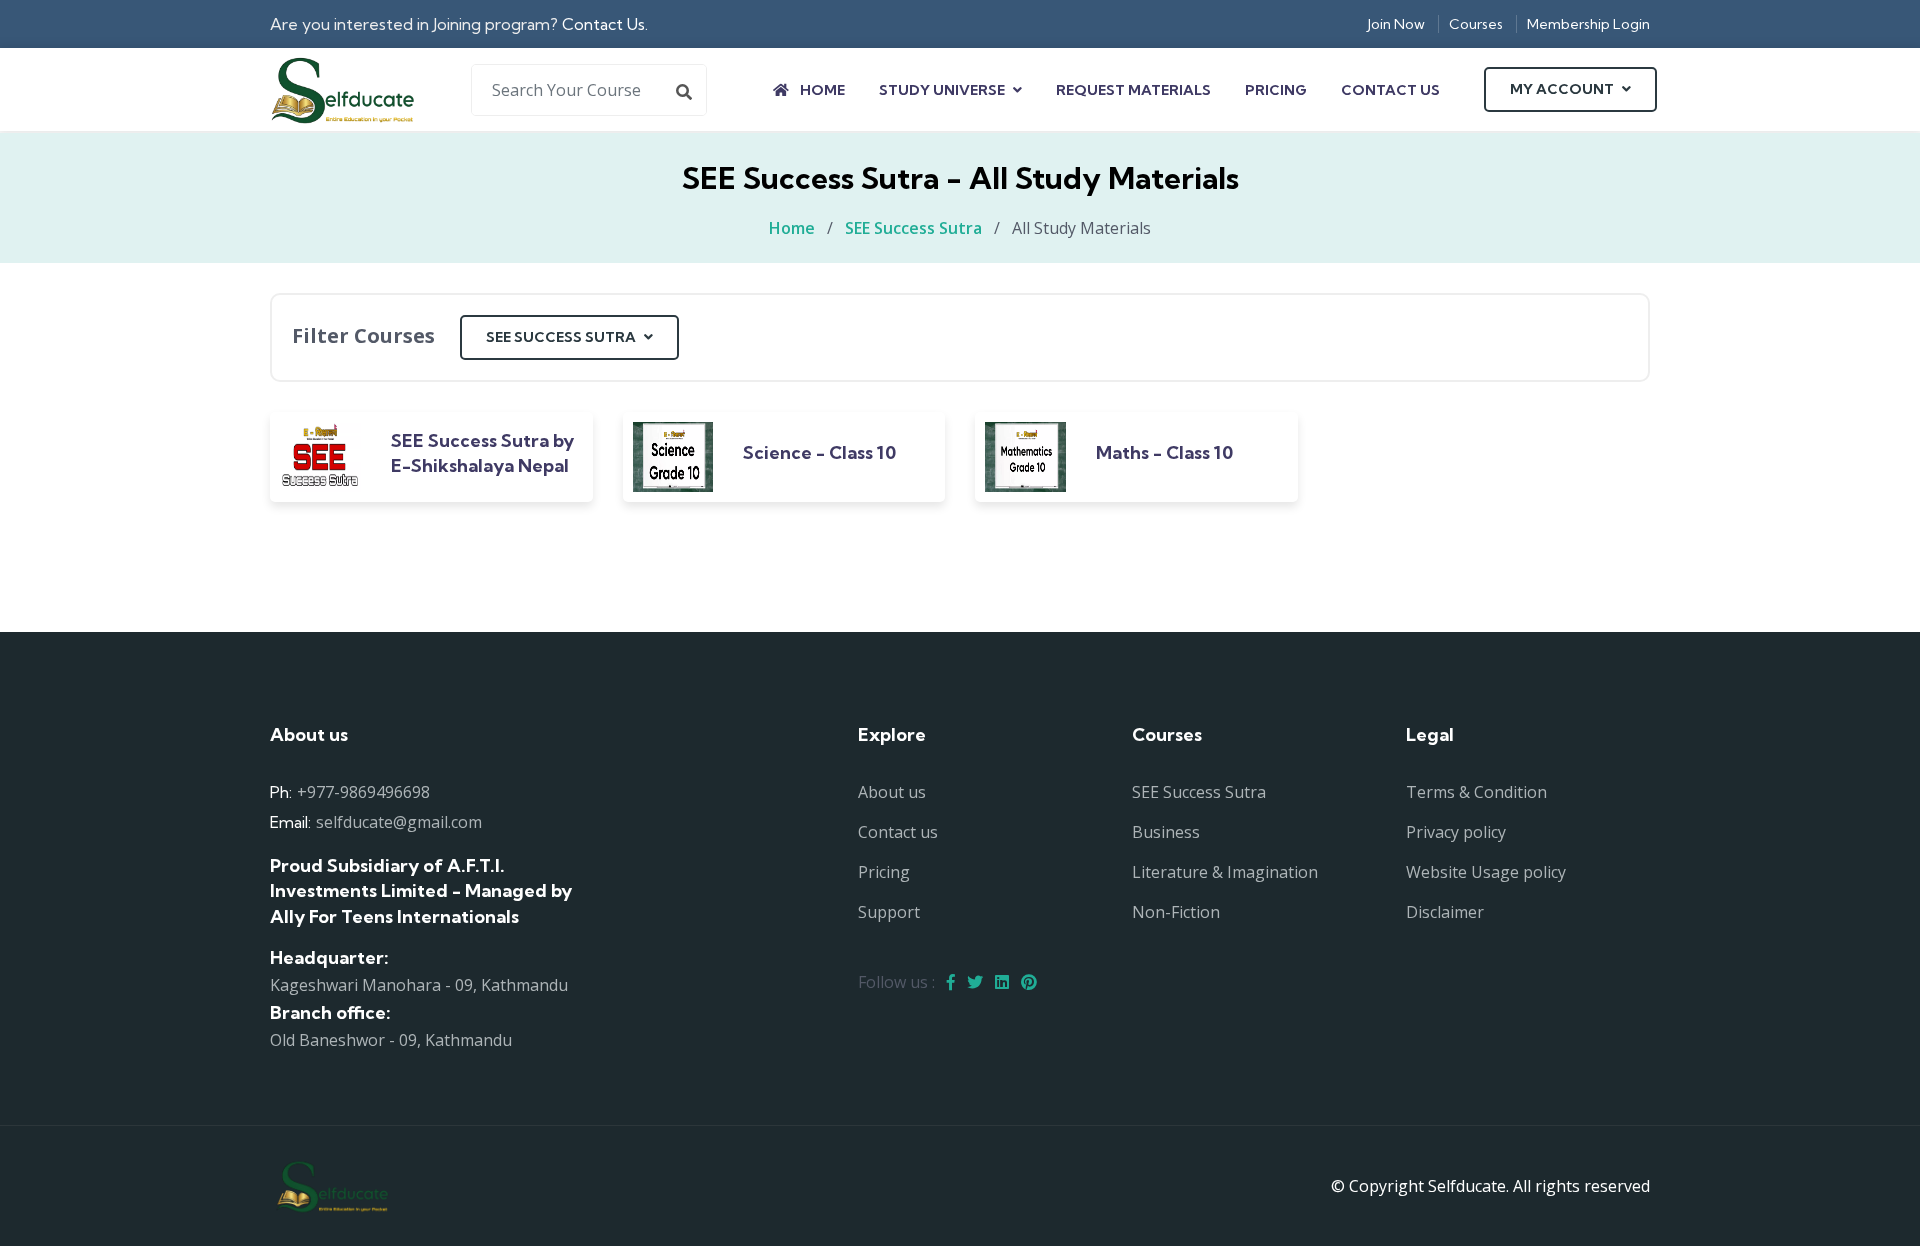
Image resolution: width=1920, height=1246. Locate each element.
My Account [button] (1563, 89)
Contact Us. (605, 24)
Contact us (898, 832)
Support (889, 912)
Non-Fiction (1176, 912)
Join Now (1396, 24)
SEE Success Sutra (913, 228)
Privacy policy (1456, 832)
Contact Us (1390, 90)
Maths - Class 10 (1164, 452)
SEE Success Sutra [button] (562, 337)
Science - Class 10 (819, 452)
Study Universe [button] (943, 90)
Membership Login (1588, 24)
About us (892, 792)
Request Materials (1133, 90)
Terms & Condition (1476, 792)
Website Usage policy (1486, 872)
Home (821, 90)
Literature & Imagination (1225, 872)
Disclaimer (1445, 912)
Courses (1476, 24)
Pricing (1276, 90)
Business (1166, 832)
